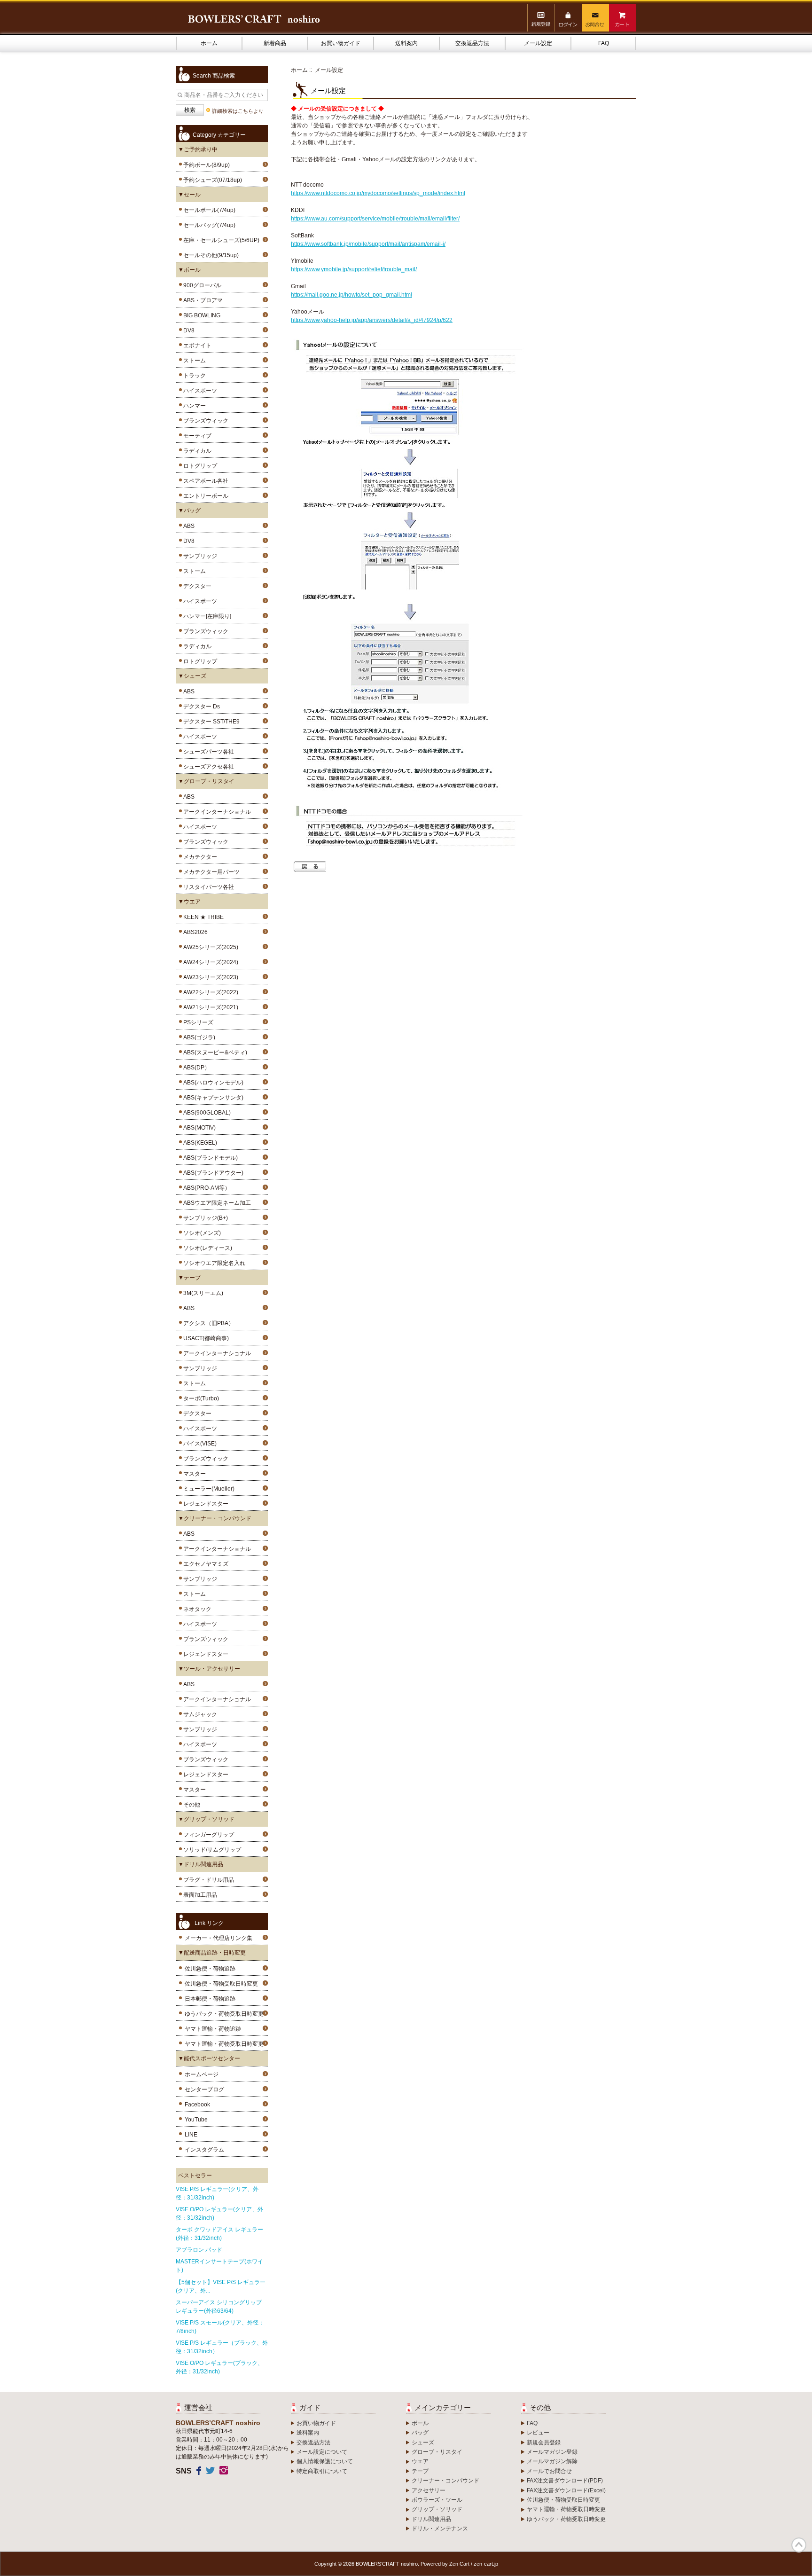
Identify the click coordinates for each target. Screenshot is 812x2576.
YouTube (196, 2120)
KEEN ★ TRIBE (202, 917)
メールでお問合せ (549, 2471)
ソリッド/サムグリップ (211, 1850)
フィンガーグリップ (207, 1835)
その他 (190, 1805)
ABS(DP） (195, 1068)
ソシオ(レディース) (206, 1248)
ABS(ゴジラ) (198, 1037)
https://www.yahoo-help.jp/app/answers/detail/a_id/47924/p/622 (372, 320)
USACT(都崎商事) (205, 1338)
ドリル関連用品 (431, 2519)
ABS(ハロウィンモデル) (212, 1083)
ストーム (193, 361)
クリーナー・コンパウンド (445, 2481)
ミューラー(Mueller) (207, 1489)
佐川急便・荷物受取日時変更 (221, 1984)
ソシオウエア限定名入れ (213, 1263)
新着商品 (275, 43)
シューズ (423, 2442)
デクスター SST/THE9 (210, 722)
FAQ (604, 43)
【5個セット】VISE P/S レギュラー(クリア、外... (221, 2286)
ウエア (420, 2461)
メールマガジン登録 (552, 2452)
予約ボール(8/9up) (205, 165)
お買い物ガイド (341, 43)
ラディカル (196, 451)
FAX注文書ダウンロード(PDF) (565, 2481)
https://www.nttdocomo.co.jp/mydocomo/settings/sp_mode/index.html (378, 193)
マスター (193, 1474)
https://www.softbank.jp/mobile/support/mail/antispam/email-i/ (368, 244)
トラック (193, 376)
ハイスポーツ (199, 391)
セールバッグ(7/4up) (208, 225)
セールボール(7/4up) (208, 210)
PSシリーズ (197, 1022)
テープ (420, 2471)
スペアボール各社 (204, 481)
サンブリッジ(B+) (204, 1218)
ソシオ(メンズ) (201, 1233)
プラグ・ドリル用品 (207, 1880)
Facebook (197, 2105)
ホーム (209, 43)
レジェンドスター (204, 1504)
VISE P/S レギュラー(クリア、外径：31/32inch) (217, 2193)
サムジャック (199, 1714)
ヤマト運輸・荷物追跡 (213, 2029)
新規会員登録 (544, 2442)
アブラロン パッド (199, 2250)
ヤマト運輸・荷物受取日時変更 (224, 2044)
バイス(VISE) (199, 1444)
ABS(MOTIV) (198, 1128)
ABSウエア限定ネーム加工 (216, 1203)
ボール (420, 2423)
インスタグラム (204, 2150)
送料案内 (406, 43)
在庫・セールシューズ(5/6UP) (220, 240)
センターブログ (204, 2089)
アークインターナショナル (216, 812)
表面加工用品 (199, 1895)
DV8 (187, 330)
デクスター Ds (200, 707)
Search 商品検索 (214, 76)
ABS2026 (194, 932)
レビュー (538, 2433)
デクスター (196, 586)
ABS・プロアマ (202, 300)
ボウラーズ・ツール (437, 2500)
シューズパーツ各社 (207, 752)
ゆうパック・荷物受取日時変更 (224, 2014)
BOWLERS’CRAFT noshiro (387, 2564)
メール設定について (322, 2452)
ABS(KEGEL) (199, 1143)
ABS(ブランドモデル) (209, 1158)
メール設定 (538, 43)
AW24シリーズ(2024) (209, 962)
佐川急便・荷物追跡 (210, 1969)
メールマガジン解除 (552, 2461)
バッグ (420, 2433)
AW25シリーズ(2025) (209, 947)
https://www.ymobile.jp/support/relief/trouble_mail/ (354, 269)
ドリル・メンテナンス (440, 2529)
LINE (191, 2135)
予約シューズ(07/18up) (211, 180)
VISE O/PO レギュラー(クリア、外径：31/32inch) (219, 2214)
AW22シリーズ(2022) (209, 992)
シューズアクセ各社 (207, 767)
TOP (799, 2545)
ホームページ (202, 2074)
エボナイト (196, 346)
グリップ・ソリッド (437, 2509)
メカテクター (199, 857)
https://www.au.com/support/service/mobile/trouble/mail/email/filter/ (375, 219)
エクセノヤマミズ (204, 1564)
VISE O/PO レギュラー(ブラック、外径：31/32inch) (219, 2367)
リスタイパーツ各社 (207, 887)
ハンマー (193, 406)
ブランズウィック (204, 421)
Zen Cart (459, 2564)
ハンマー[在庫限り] (206, 616)
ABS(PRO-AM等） (205, 1188)
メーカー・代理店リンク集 (219, 1938)
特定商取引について (322, 2471)
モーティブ (196, 436)
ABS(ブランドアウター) (212, 1173)
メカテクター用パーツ (210, 872)
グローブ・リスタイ (437, 2452)
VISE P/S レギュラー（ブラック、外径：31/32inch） (222, 2347)
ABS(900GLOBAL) (206, 1113)
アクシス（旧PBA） (207, 1323)
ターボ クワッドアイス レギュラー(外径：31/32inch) (219, 2234)
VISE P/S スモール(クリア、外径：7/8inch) (220, 2327)
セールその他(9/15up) (210, 255)
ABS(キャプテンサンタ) (212, 1098)
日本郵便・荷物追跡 (210, 1999)
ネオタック (196, 1609)
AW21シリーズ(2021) (209, 1007)
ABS (187, 526)
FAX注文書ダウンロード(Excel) (566, 2490)
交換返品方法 (472, 43)
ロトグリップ (199, 466)
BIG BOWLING (200, 315)
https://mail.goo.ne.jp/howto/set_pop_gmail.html (351, 295)
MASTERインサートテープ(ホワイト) (219, 2266)
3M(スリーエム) (202, 1293)
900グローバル (201, 285)
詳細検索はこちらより (238, 111)
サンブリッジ (199, 556)
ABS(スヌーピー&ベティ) (214, 1052)
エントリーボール (204, 496)
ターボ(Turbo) (200, 1398)
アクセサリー (429, 2490)
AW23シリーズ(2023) (209, 977)
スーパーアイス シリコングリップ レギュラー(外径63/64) (219, 2307)
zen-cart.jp (486, 2564)
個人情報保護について (325, 2461)
